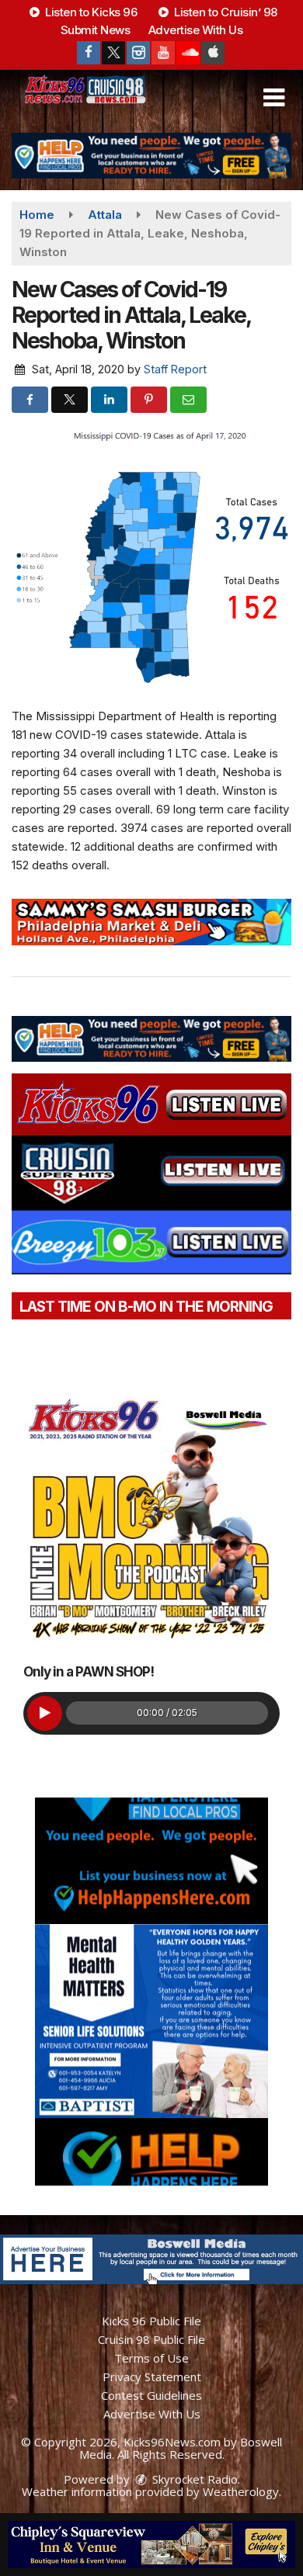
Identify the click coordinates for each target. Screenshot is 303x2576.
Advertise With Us (196, 30)
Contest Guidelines (151, 2395)
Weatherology (241, 2491)
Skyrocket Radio (193, 2479)
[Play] (45, 1713)
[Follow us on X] (113, 53)
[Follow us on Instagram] (138, 53)
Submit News (96, 30)
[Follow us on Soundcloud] (188, 53)
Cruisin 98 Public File (151, 2339)
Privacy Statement (152, 2377)
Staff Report (175, 369)
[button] (274, 98)
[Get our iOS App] (213, 53)
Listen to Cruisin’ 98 (225, 12)
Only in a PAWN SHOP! (89, 1672)
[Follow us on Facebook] (89, 53)
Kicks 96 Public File (151, 2321)
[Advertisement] (151, 156)
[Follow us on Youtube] (163, 53)
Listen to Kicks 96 (90, 12)
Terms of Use (151, 2358)
